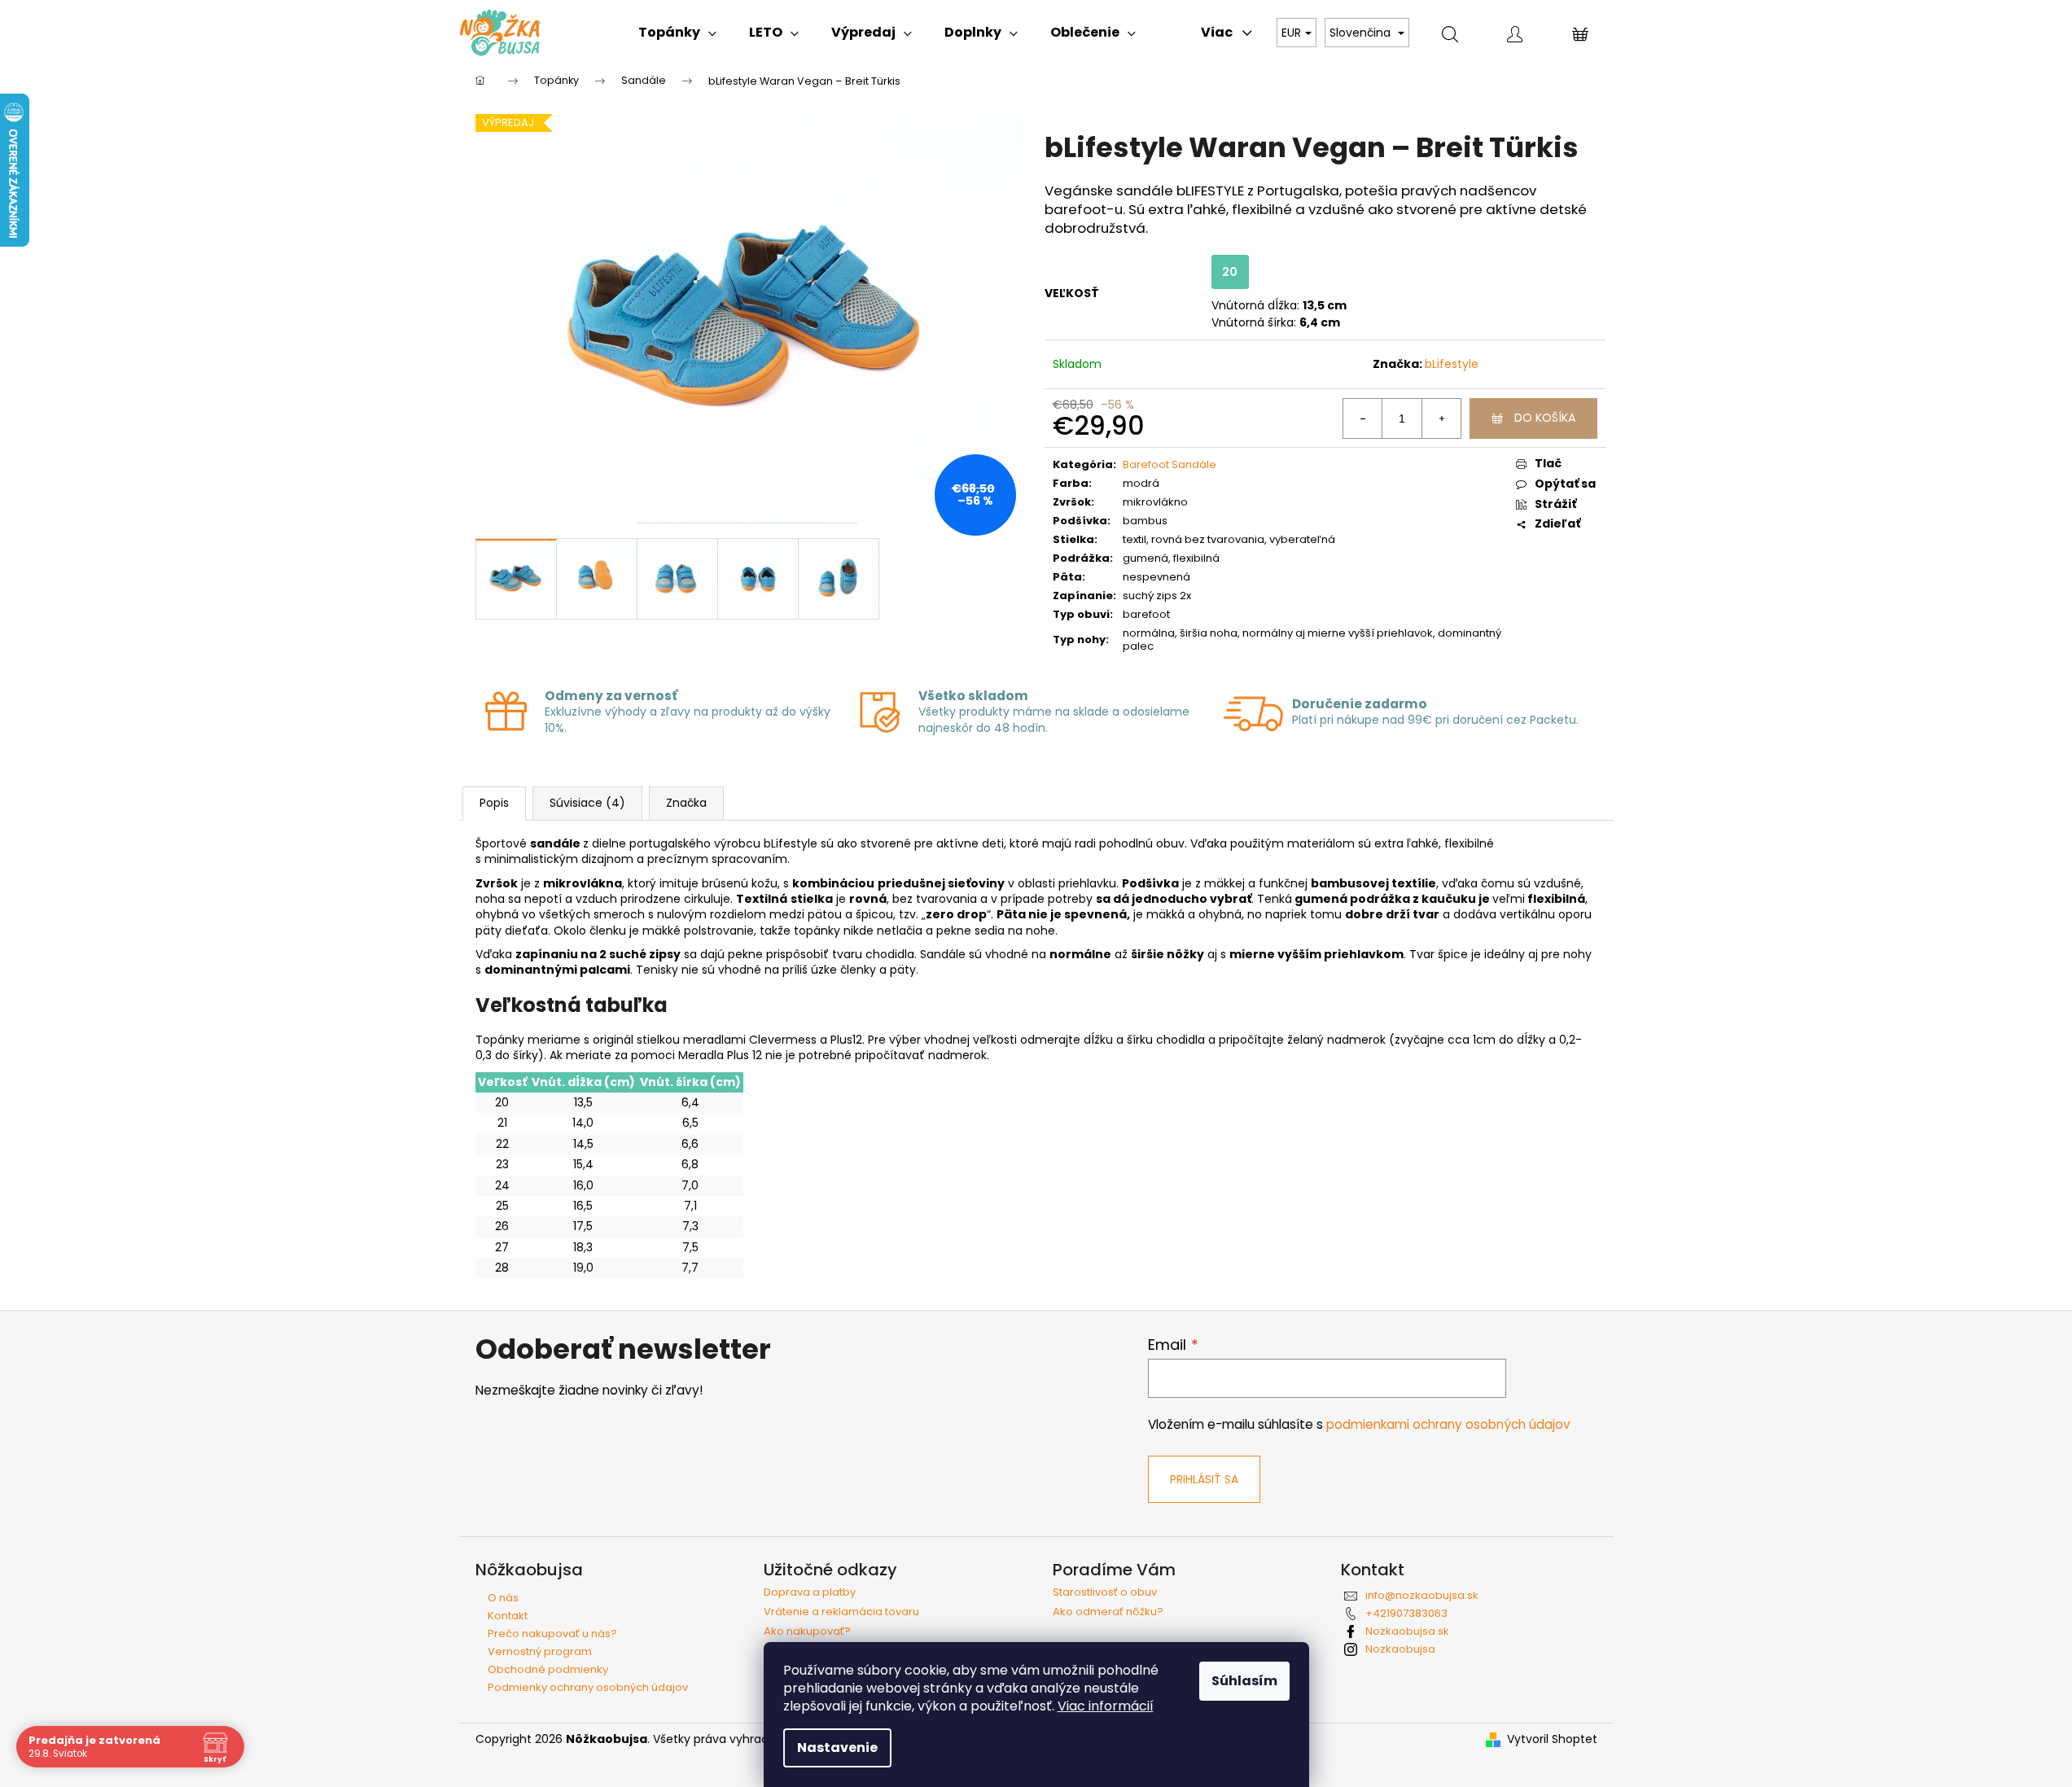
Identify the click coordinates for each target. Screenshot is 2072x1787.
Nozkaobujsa (1400, 1649)
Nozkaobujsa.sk (1407, 1631)
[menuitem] (677, 33)
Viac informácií (1106, 1706)
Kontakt (508, 1616)
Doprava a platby (810, 1592)
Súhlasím (1244, 1681)
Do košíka (1545, 418)
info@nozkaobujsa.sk (1422, 1595)
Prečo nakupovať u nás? (552, 1634)
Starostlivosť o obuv (1105, 1592)
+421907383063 (1406, 1613)
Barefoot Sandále (1170, 464)
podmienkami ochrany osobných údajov (1448, 1424)
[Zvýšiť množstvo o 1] (1441, 418)
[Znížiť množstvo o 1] (1363, 418)
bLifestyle (1452, 364)
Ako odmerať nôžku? (1108, 1612)
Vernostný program (540, 1651)
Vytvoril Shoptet (1552, 1739)
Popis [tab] (494, 803)
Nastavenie (837, 1748)
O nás (503, 1598)
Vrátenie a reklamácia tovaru (841, 1612)
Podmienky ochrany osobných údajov (588, 1687)
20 (1230, 272)
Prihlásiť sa (1204, 1479)
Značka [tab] (686, 803)
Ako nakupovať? (807, 1632)
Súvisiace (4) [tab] (587, 803)
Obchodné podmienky (548, 1669)
